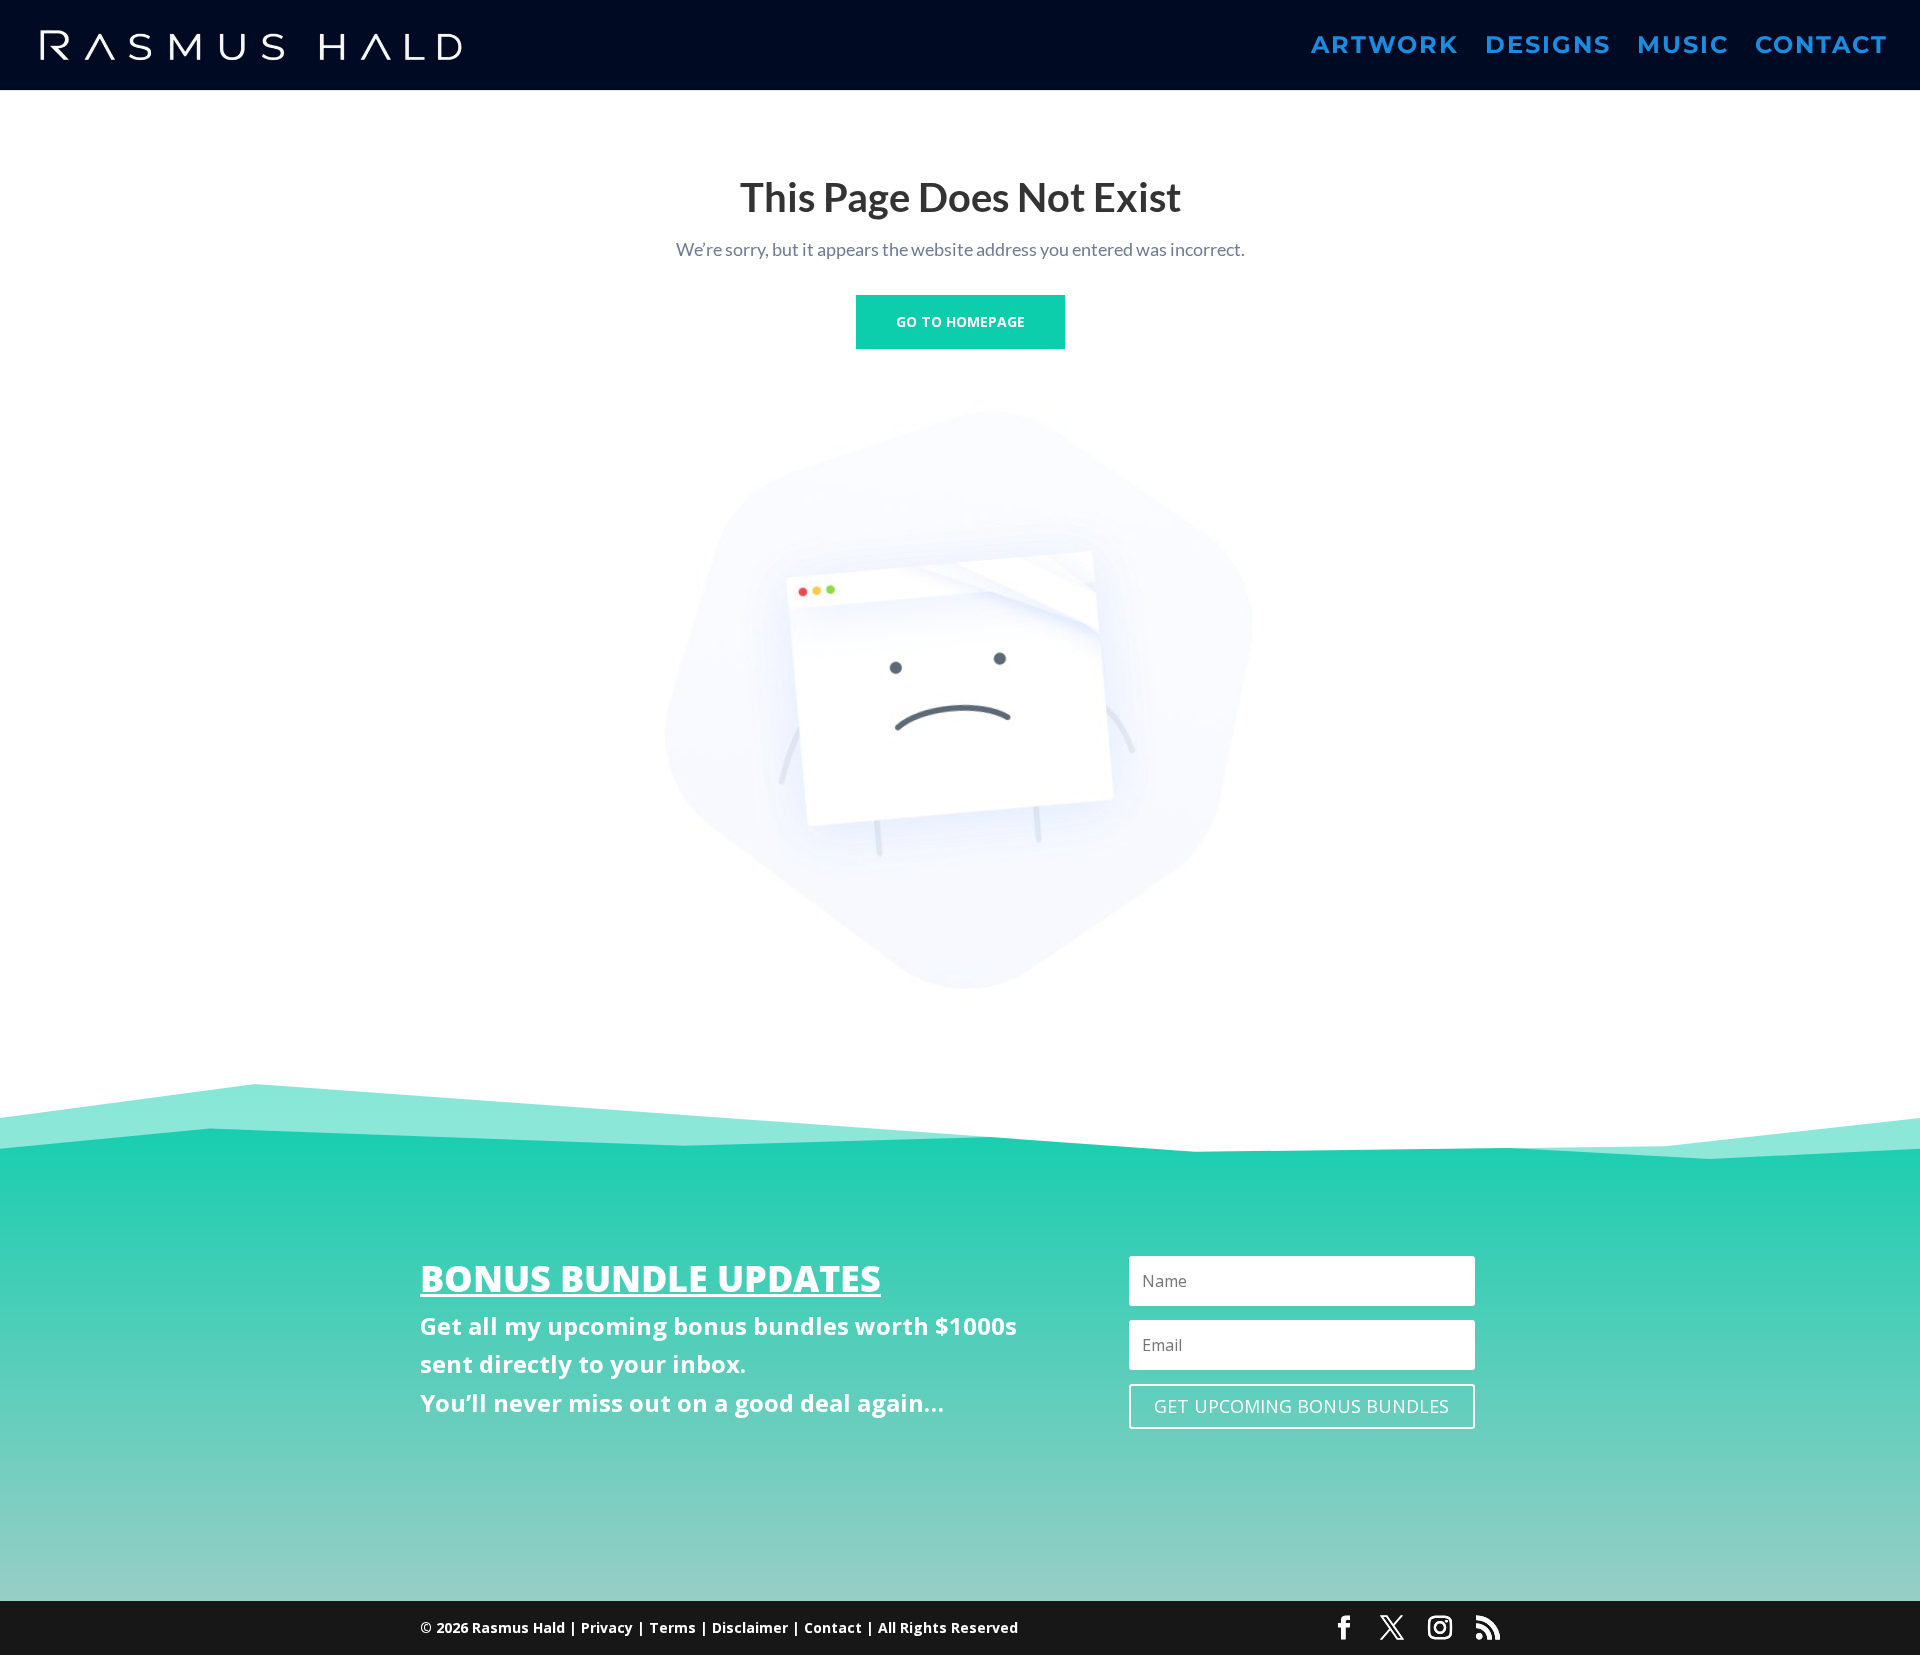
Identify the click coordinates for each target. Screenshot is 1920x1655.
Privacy (607, 1627)
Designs (1548, 48)
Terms (672, 1627)
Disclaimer (750, 1627)
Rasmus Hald (518, 1627)
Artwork (1385, 48)
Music (1683, 48)
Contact (1821, 48)
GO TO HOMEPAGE (960, 321)
